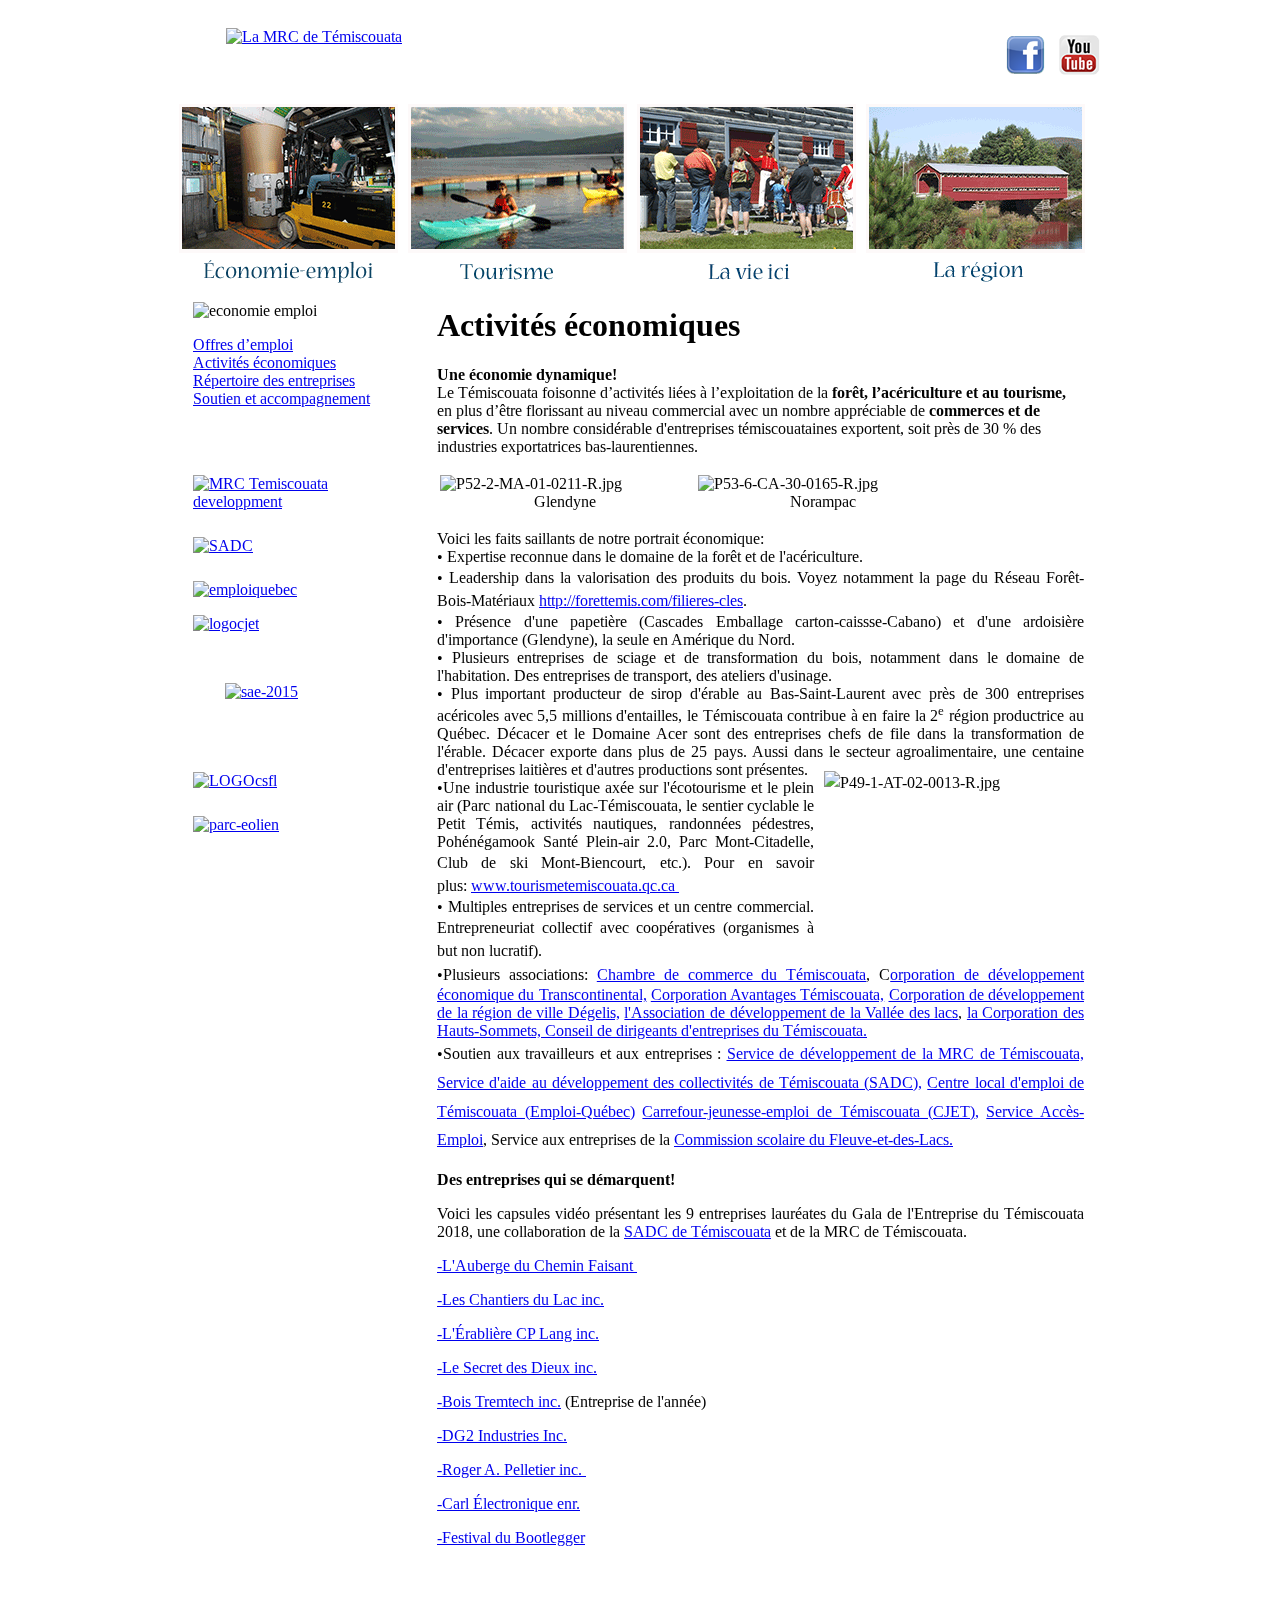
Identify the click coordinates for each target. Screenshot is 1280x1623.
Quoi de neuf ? (561, 15)
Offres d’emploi (243, 344)
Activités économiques (264, 362)
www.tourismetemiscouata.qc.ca (575, 885)
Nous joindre (442, 15)
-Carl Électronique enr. (508, 1503)
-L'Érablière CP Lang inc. (518, 1333)
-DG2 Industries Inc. (502, 1435)
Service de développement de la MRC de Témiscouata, (906, 1053)
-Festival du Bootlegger (511, 1537)
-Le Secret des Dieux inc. (517, 1367)
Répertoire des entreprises (274, 380)
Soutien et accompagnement (281, 398)
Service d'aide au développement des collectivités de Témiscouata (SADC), (679, 1082)
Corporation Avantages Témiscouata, (768, 994)
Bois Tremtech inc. (501, 1401)
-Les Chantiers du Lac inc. (520, 1299)
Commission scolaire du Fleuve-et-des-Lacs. (813, 1139)
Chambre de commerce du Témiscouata (732, 974)
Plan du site (789, 15)
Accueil (341, 15)
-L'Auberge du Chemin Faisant (537, 1265)
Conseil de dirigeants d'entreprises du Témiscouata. (706, 1030)
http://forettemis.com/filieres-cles (641, 600)
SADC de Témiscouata (697, 1231)
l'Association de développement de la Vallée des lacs (791, 1012)
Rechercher (679, 15)
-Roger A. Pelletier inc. (511, 1469)
